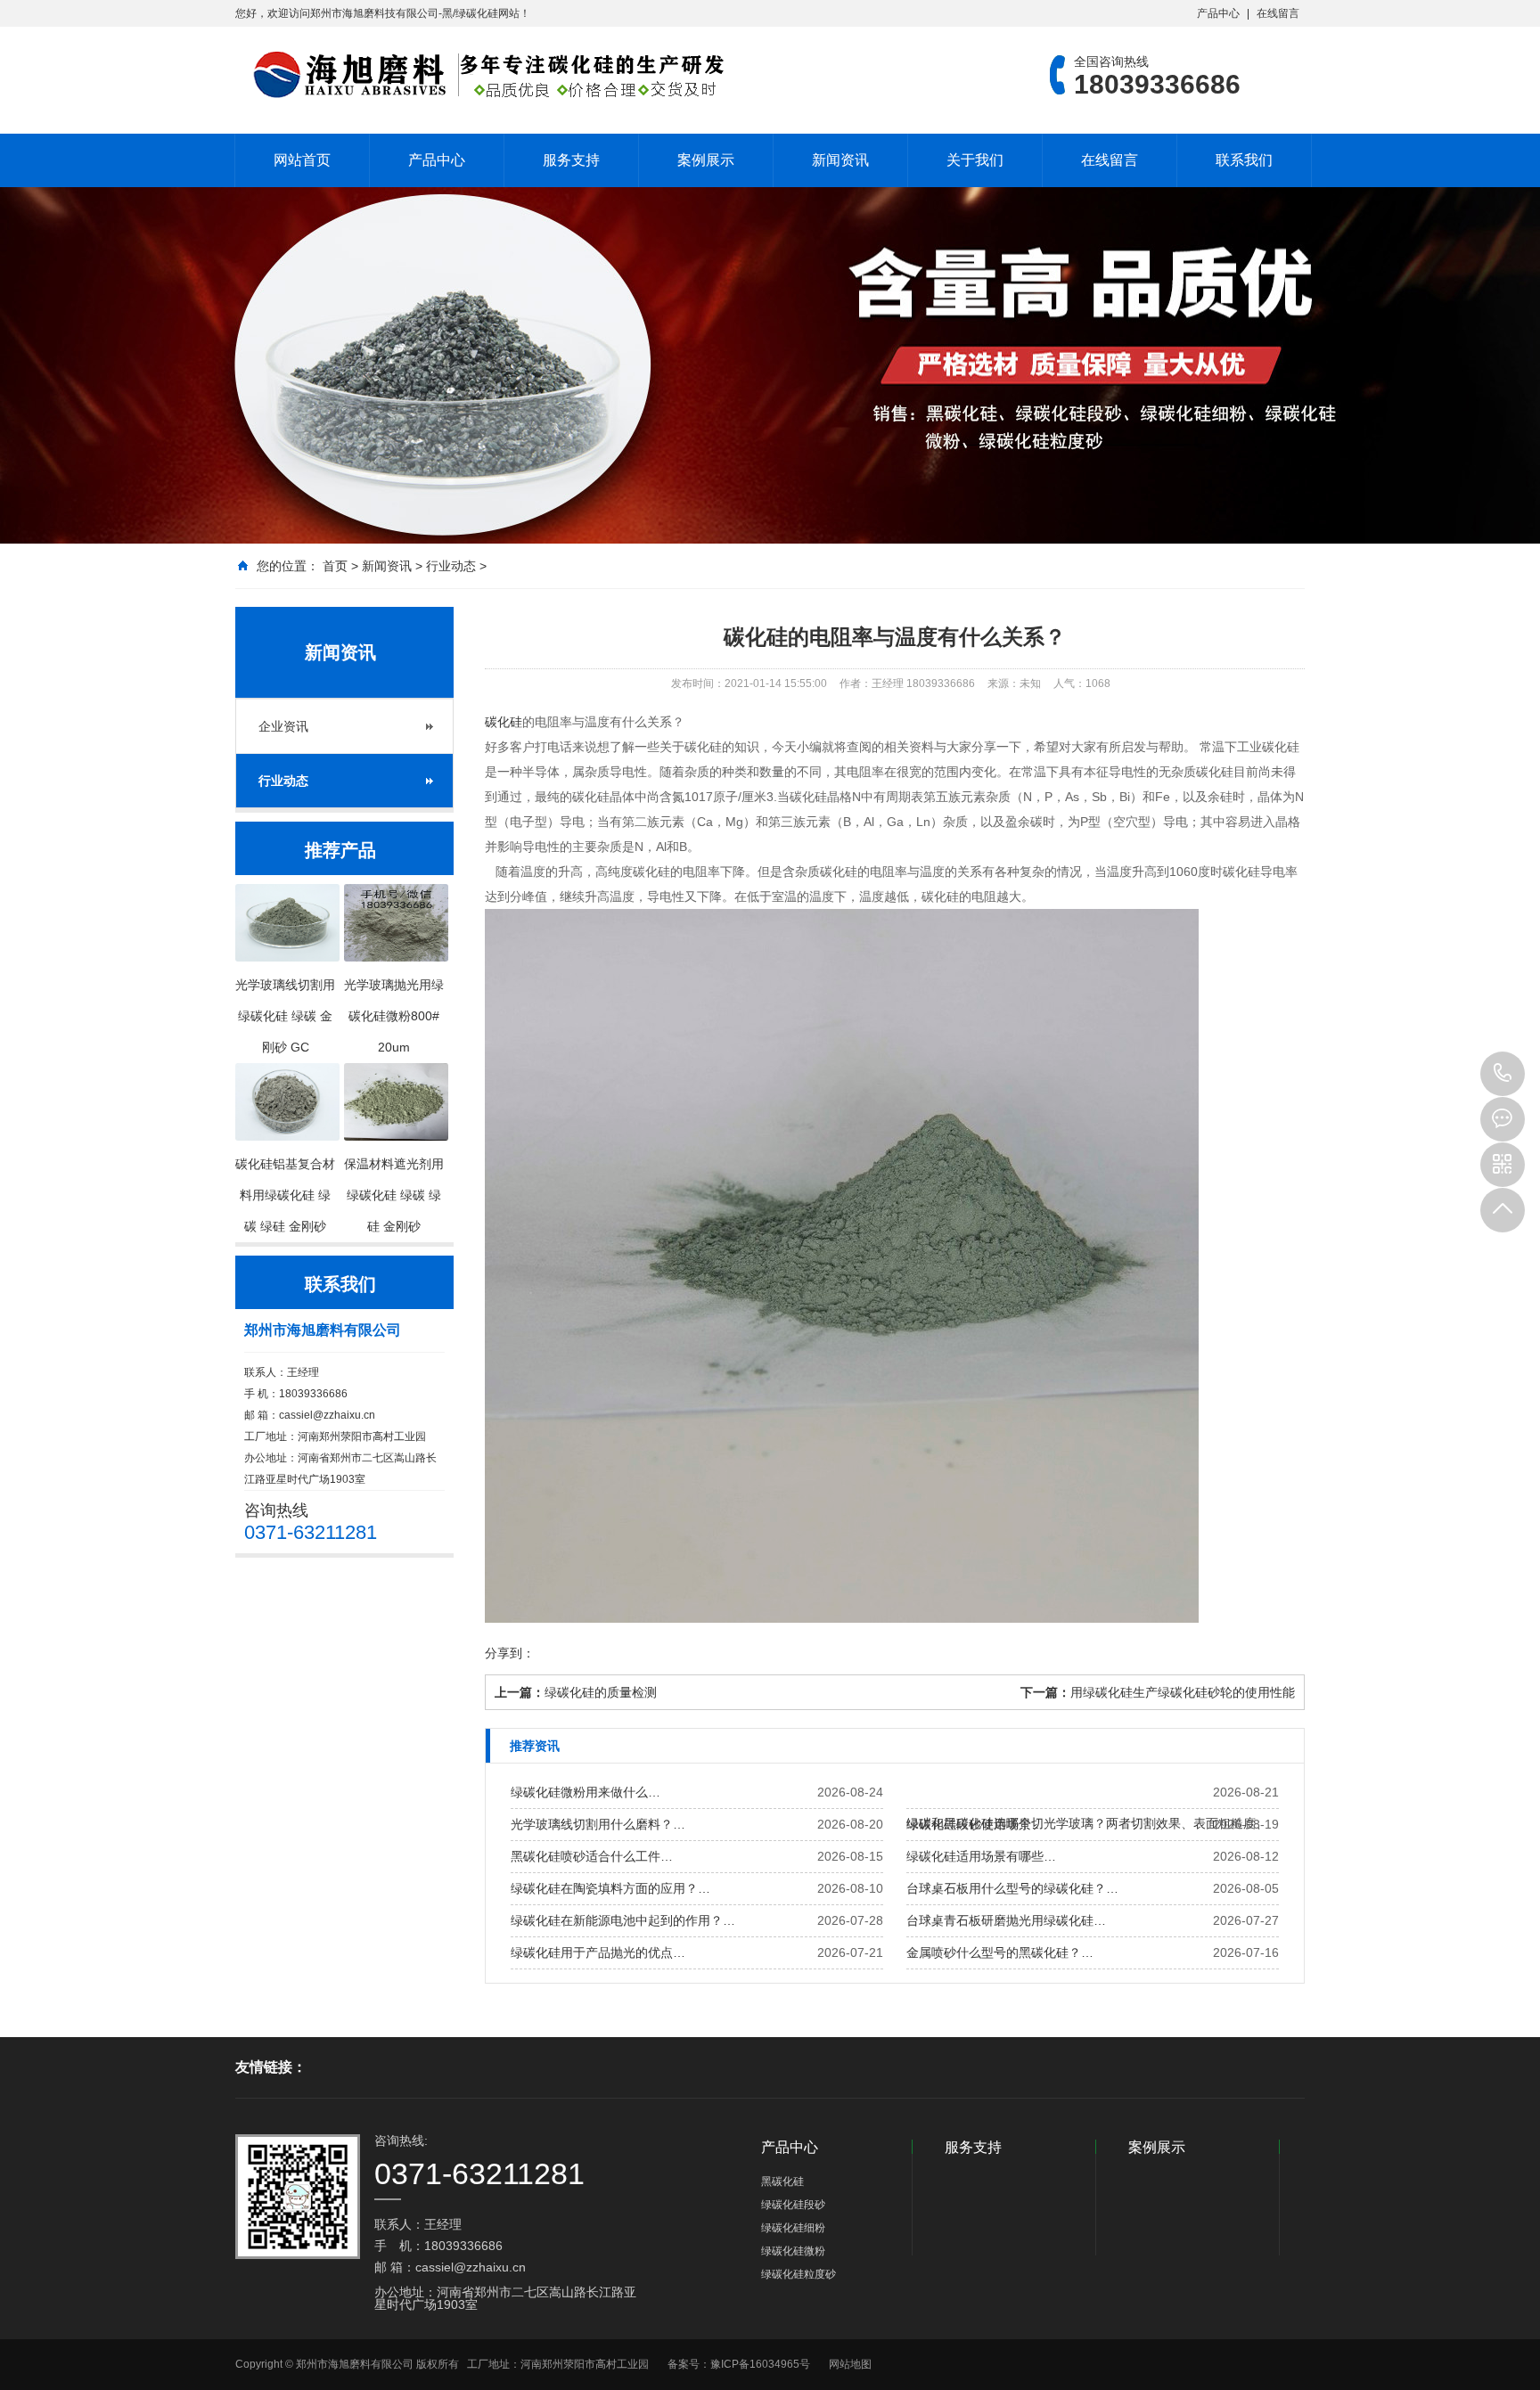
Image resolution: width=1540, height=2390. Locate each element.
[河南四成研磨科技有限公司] (480, 75)
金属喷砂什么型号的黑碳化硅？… (1000, 1952)
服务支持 (571, 160)
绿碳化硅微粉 (793, 2251)
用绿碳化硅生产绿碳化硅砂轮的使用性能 (1183, 1692)
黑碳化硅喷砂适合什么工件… (592, 1856)
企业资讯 (283, 726)
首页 (335, 566)
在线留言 (1278, 13)
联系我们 (1244, 160)
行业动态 (451, 566)
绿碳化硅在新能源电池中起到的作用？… (623, 1920)
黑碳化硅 (782, 2181)
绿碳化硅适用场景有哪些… (981, 1856)
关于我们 (975, 160)
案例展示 (706, 160)
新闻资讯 (840, 160)
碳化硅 (504, 722)
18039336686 (1503, 1074)
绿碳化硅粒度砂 (799, 2274)
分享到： (510, 1653)
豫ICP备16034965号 (760, 2364)
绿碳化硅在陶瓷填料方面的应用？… (610, 1888)
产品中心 (1218, 13)
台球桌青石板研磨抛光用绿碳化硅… (1006, 1920)
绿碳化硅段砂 (793, 2205)
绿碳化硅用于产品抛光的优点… (598, 1952)
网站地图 (850, 2364)
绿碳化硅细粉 (793, 2228)
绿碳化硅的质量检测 (601, 1692)
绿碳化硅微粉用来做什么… (586, 1792)
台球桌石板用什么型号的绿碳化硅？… (1012, 1888)
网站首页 (302, 160)
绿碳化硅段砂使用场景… (975, 1824)
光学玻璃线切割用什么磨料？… (598, 1824)
